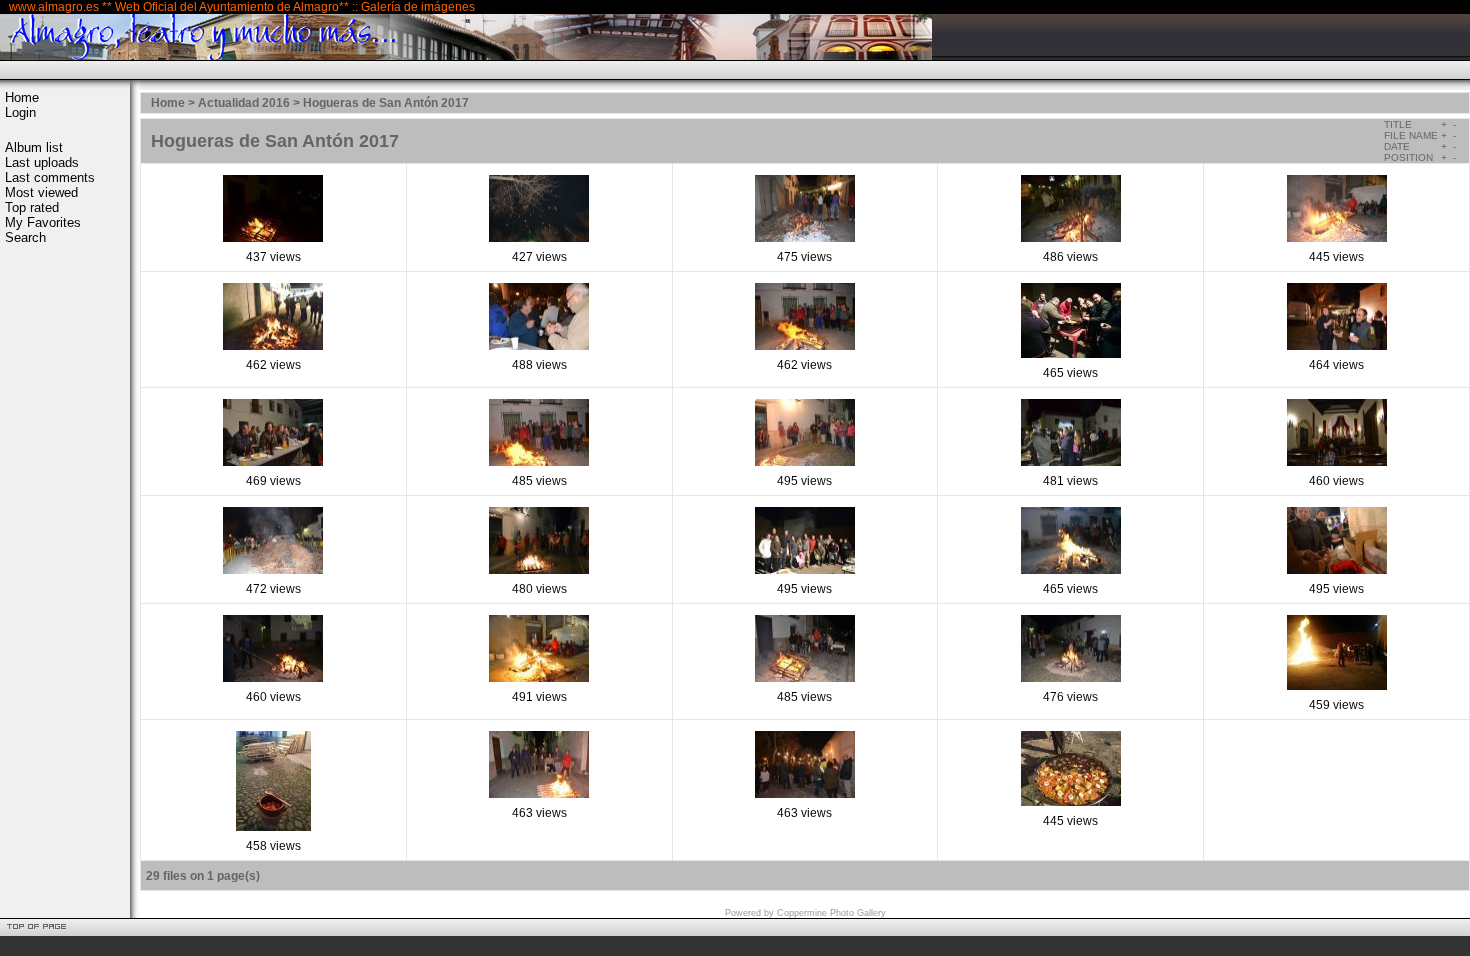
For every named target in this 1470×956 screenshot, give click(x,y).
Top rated (32, 207)
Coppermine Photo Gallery (831, 913)
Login (20, 112)
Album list (34, 147)
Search (25, 237)
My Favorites (43, 222)
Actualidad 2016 (244, 103)
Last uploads (42, 162)
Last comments (50, 177)
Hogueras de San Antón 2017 (386, 103)
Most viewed (41, 192)
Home (22, 97)
